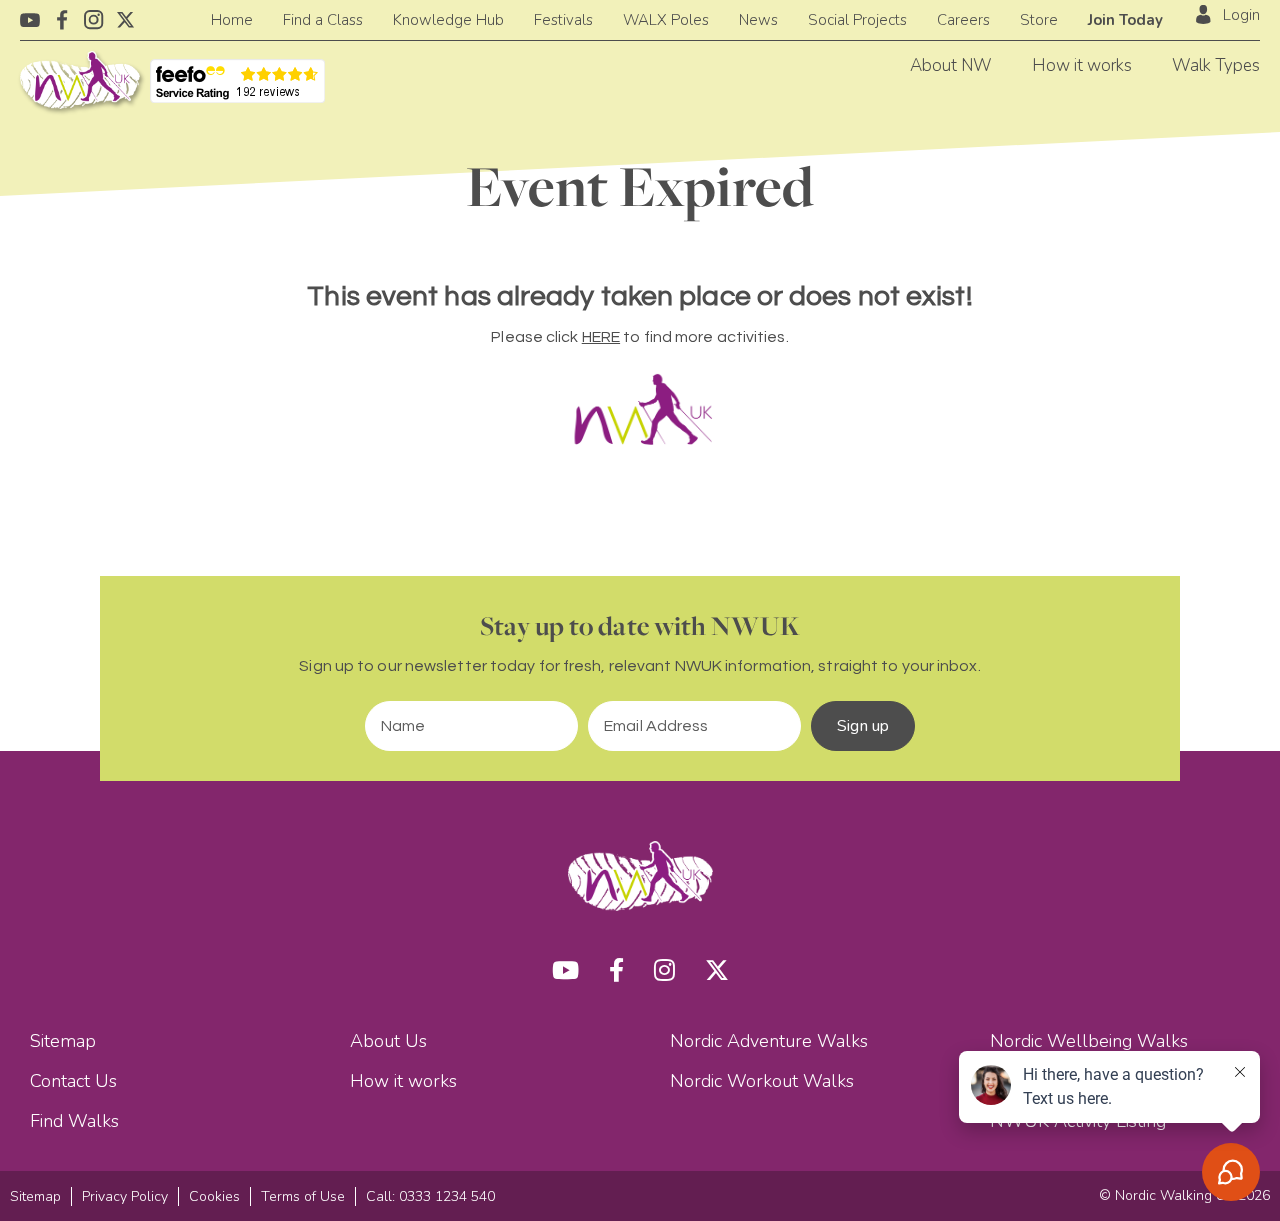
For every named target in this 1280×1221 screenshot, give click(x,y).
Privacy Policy (125, 1196)
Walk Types (1216, 65)
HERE (601, 337)
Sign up (863, 726)
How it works (1082, 65)
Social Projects (857, 20)
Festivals (563, 20)
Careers (963, 20)
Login (1241, 15)
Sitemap (63, 1041)
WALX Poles (666, 20)
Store (1039, 20)
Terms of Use (303, 1196)
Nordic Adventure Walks (769, 1041)
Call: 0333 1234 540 (430, 1196)
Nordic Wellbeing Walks (1089, 1041)
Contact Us (73, 1081)
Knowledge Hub (448, 20)
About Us (388, 1041)
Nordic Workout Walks (762, 1081)
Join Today (1125, 20)
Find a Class (323, 20)
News (758, 20)
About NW (951, 65)
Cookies (214, 1196)
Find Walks (74, 1121)
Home (232, 20)
